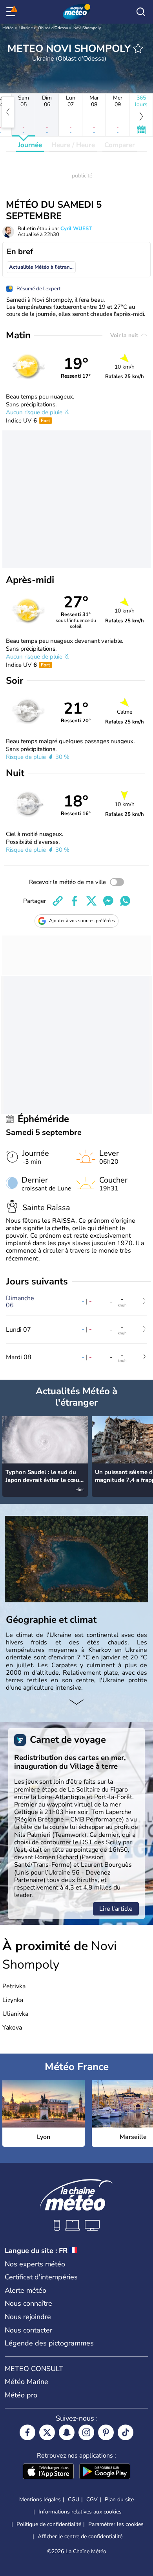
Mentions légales (40, 2499)
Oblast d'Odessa (53, 28)
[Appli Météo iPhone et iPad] (48, 2472)
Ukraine (26, 28)
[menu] (12, 12)
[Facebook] (27, 2432)
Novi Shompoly (87, 28)
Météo (8, 28)
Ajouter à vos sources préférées (82, 921)
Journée (30, 145)
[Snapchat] (67, 2432)
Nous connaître (28, 2303)
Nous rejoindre (28, 2317)
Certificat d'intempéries (41, 2277)
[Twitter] (47, 2432)
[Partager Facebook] (75, 901)
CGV (92, 2499)
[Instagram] (86, 2432)
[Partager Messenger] (108, 901)
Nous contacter (28, 2330)
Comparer (120, 145)
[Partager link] (58, 901)
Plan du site (119, 2499)
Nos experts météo (35, 2264)
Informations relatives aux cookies (80, 2512)
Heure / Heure (73, 145)
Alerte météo (25, 2290)
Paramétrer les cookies (116, 2524)
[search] (141, 12)
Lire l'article (116, 1909)
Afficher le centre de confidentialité (80, 2537)
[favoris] (138, 48)
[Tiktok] (126, 2432)
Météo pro (21, 2395)
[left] (8, 112)
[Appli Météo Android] (105, 2472)
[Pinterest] (106, 2432)
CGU (74, 2499)
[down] (76, 1703)
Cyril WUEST (76, 229)
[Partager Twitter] (91, 901)
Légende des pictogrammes (49, 2343)
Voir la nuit (125, 335)
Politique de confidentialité (49, 2524)
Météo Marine (26, 2382)
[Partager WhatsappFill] (125, 901)
